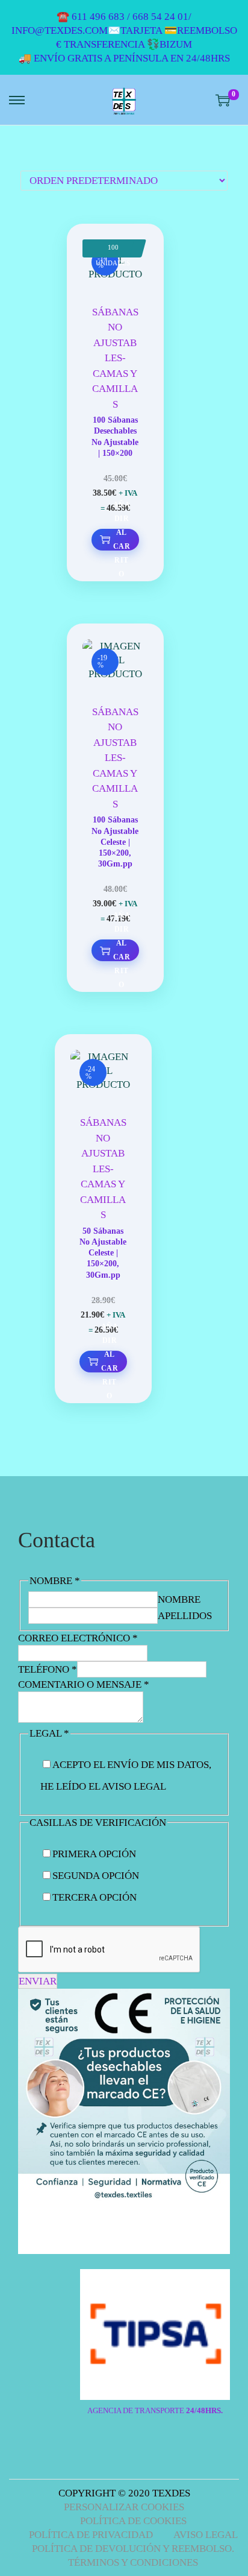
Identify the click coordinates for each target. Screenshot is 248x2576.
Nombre (179, 1599)
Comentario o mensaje (84, 1684)
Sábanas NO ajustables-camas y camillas (115, 358)
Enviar (38, 1981)
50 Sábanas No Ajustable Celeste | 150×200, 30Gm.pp (103, 1253)
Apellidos (185, 1616)
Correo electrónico (78, 1638)
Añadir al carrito (122, 540)
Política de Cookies (133, 2521)
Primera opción (94, 1854)
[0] (223, 100)
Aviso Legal (206, 2535)
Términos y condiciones (133, 2562)
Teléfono (48, 1669)
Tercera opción (95, 1897)
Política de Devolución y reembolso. (133, 2549)
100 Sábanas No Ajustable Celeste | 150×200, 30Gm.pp (115, 842)
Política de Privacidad (91, 2535)
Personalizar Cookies (124, 2507)
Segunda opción (96, 1876)
